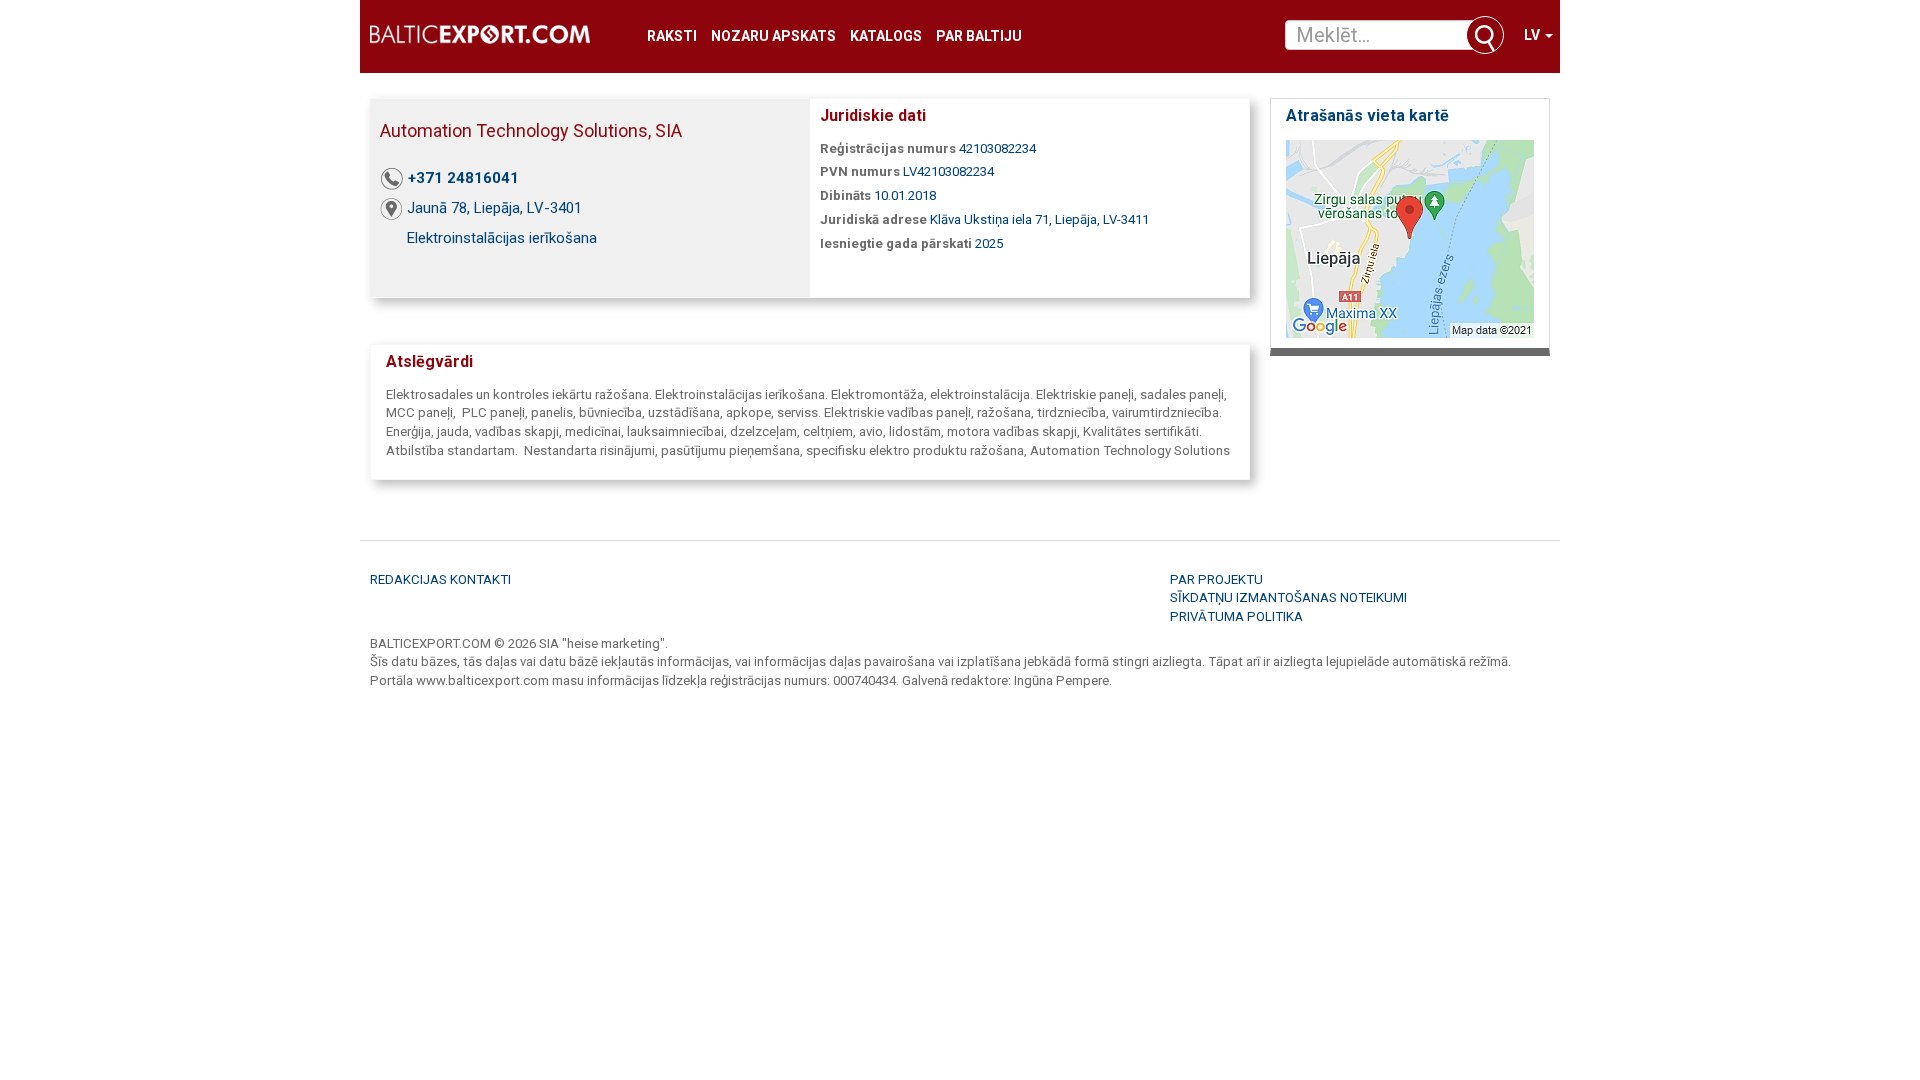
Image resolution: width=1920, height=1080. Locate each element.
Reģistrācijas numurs (888, 148)
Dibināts (845, 195)
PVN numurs (860, 171)
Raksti (672, 36)
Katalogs (886, 36)
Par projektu (1216, 579)
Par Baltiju (979, 36)
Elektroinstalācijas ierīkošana (502, 238)
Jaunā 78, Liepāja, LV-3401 (494, 208)
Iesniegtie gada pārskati (896, 243)
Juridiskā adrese (873, 219)
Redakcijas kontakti (440, 579)
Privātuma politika (1236, 616)
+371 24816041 (463, 178)
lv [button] (1533, 35)
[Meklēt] (1485, 35)
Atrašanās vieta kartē (1367, 115)
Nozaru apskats (773, 36)
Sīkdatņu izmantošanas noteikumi (1288, 597)
